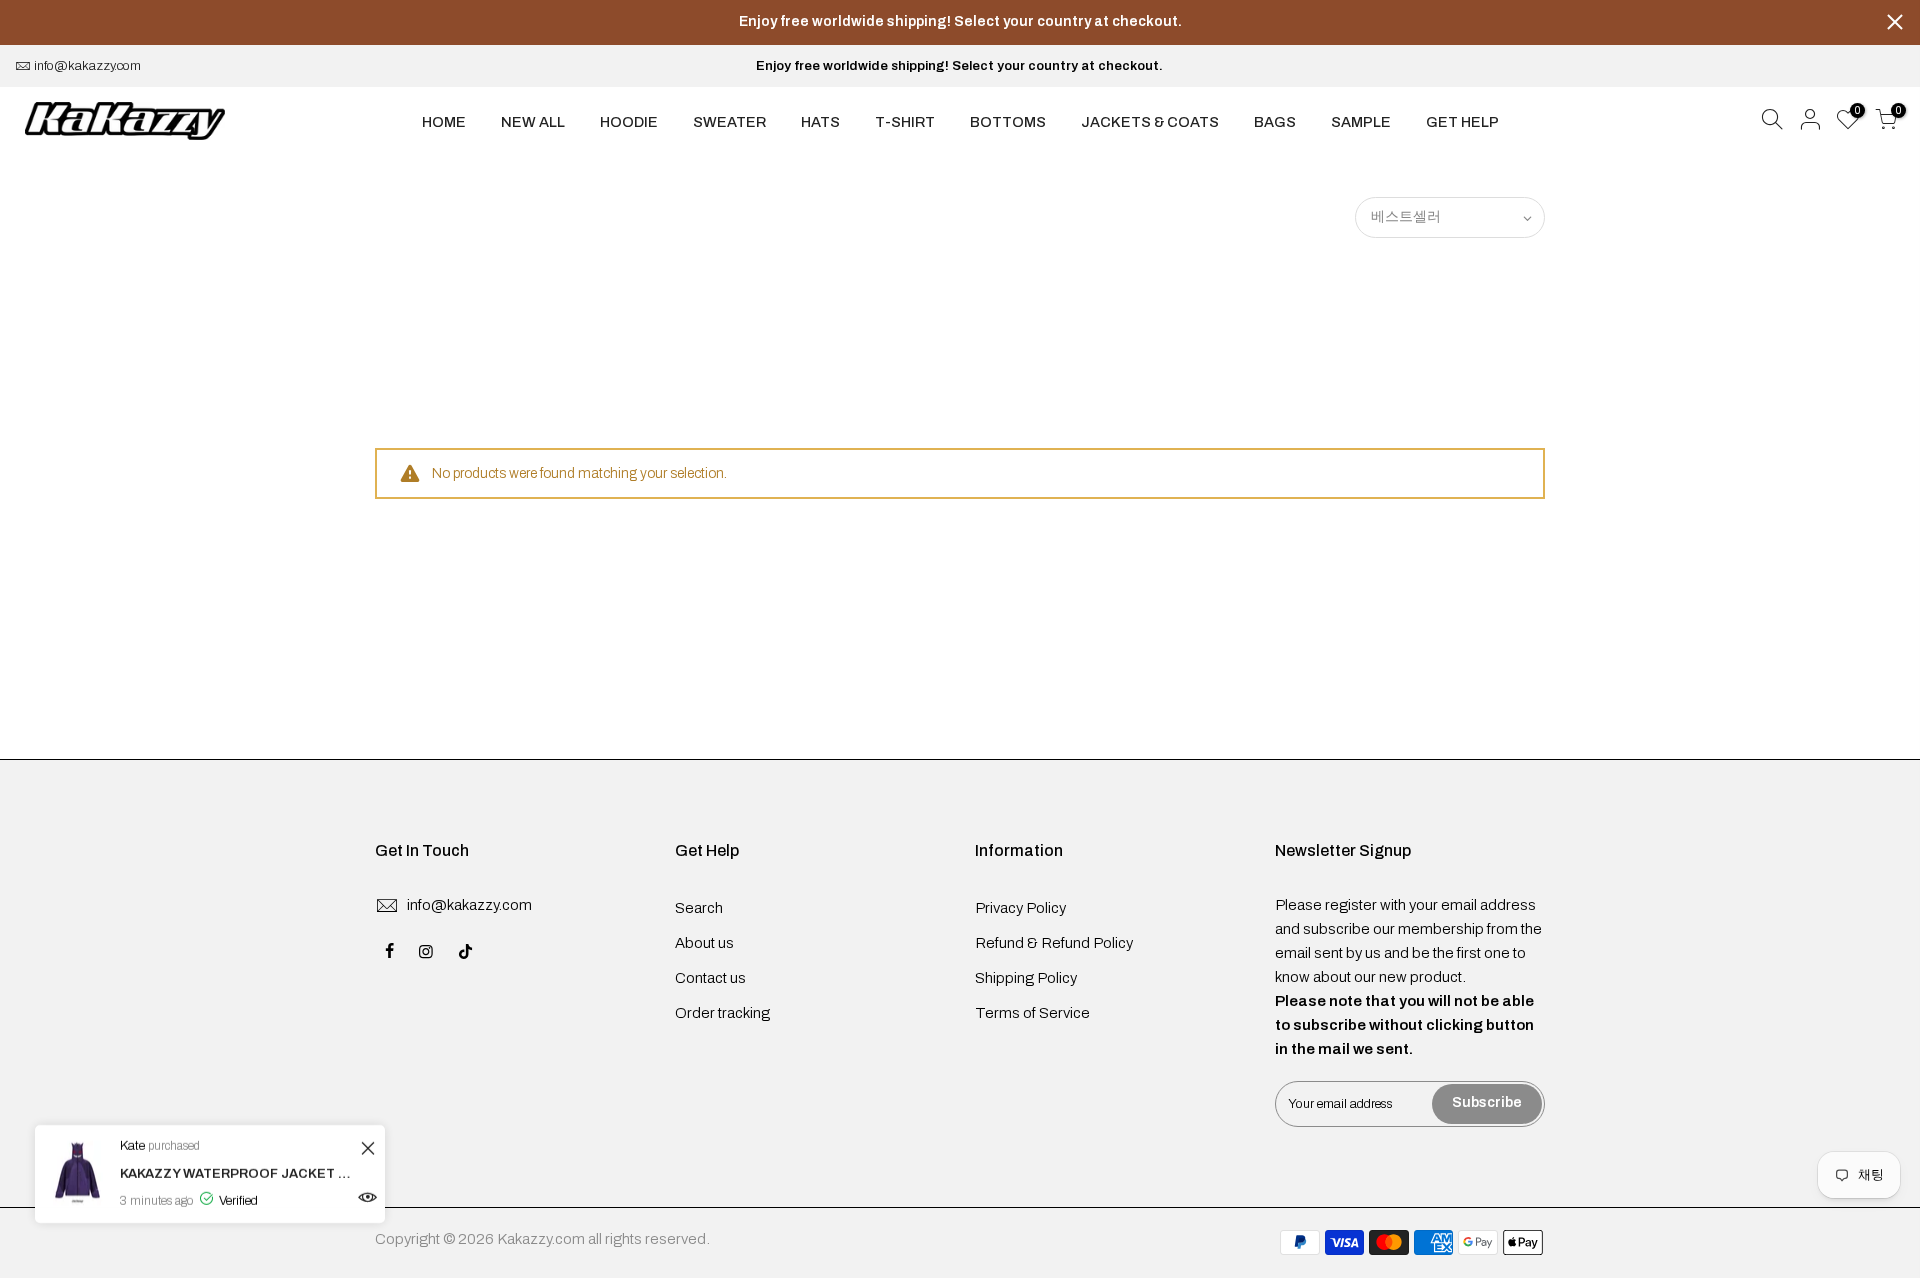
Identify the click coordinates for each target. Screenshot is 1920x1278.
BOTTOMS (1008, 122)
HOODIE (629, 122)
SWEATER (729, 122)
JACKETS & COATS (1150, 122)
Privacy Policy (1020, 908)
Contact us (710, 978)
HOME (444, 122)
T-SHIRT (905, 122)
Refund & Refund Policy (1054, 943)
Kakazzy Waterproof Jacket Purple (237, 1174)
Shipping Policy (1026, 978)
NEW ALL (533, 122)
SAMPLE (1361, 122)
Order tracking (722, 1013)
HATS (820, 122)
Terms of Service (1032, 1013)
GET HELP (1462, 122)
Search (699, 908)
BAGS (1275, 122)
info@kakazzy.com (87, 66)
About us (704, 943)
